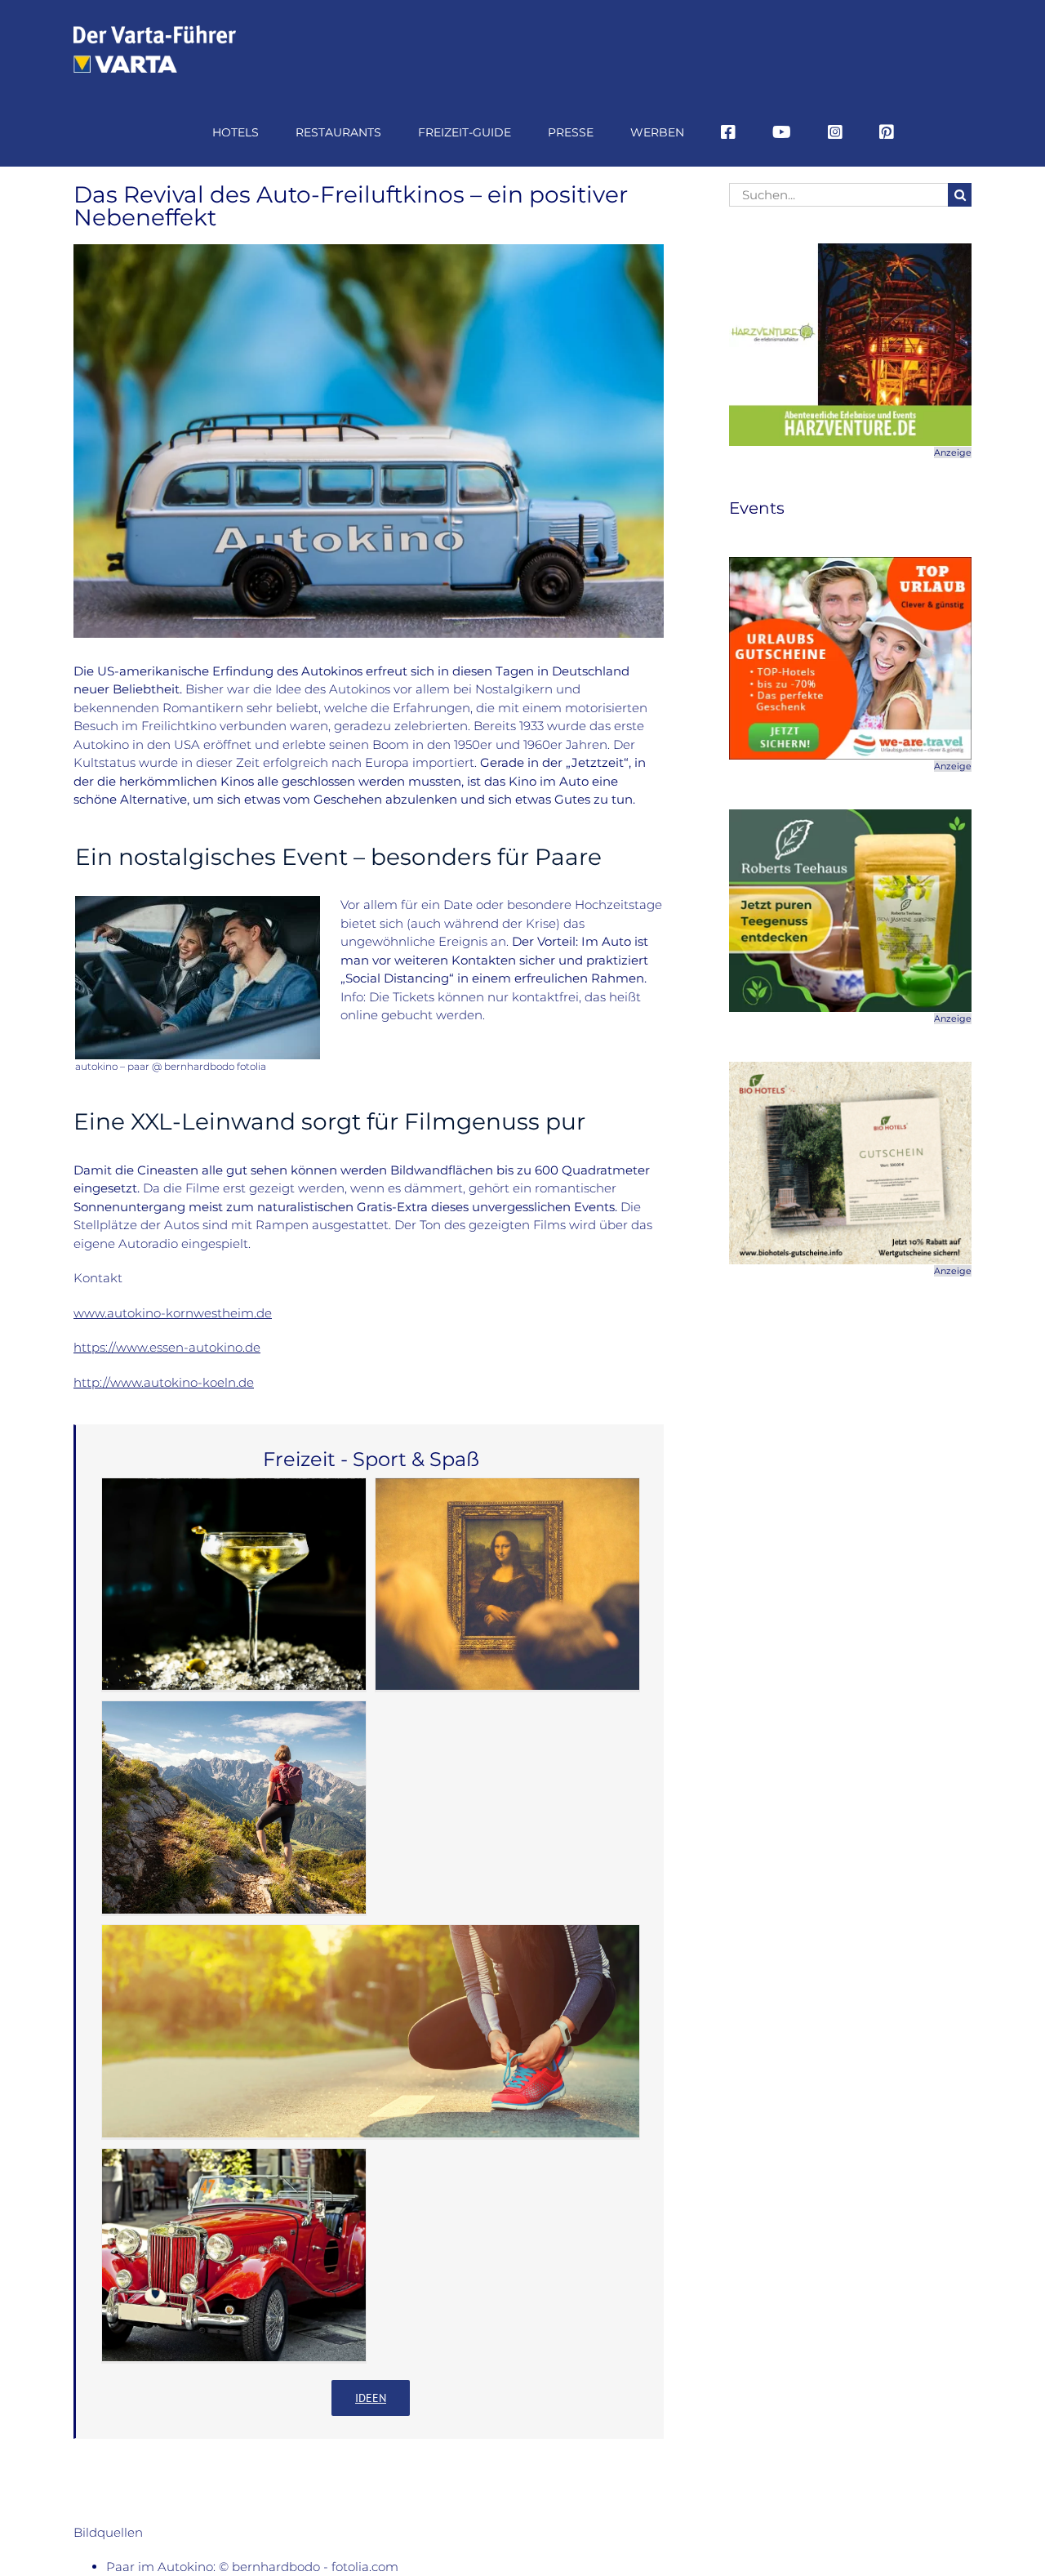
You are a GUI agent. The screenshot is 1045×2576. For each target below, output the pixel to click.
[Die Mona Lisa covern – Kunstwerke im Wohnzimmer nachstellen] (507, 1584)
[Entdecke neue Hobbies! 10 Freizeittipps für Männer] (234, 2255)
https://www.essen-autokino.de (167, 1347)
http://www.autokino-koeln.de (164, 1382)
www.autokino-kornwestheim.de (173, 1313)
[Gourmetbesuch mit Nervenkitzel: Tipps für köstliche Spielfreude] (234, 1584)
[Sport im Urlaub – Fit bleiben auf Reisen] (234, 1807)
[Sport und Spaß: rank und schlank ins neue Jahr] (371, 2031)
